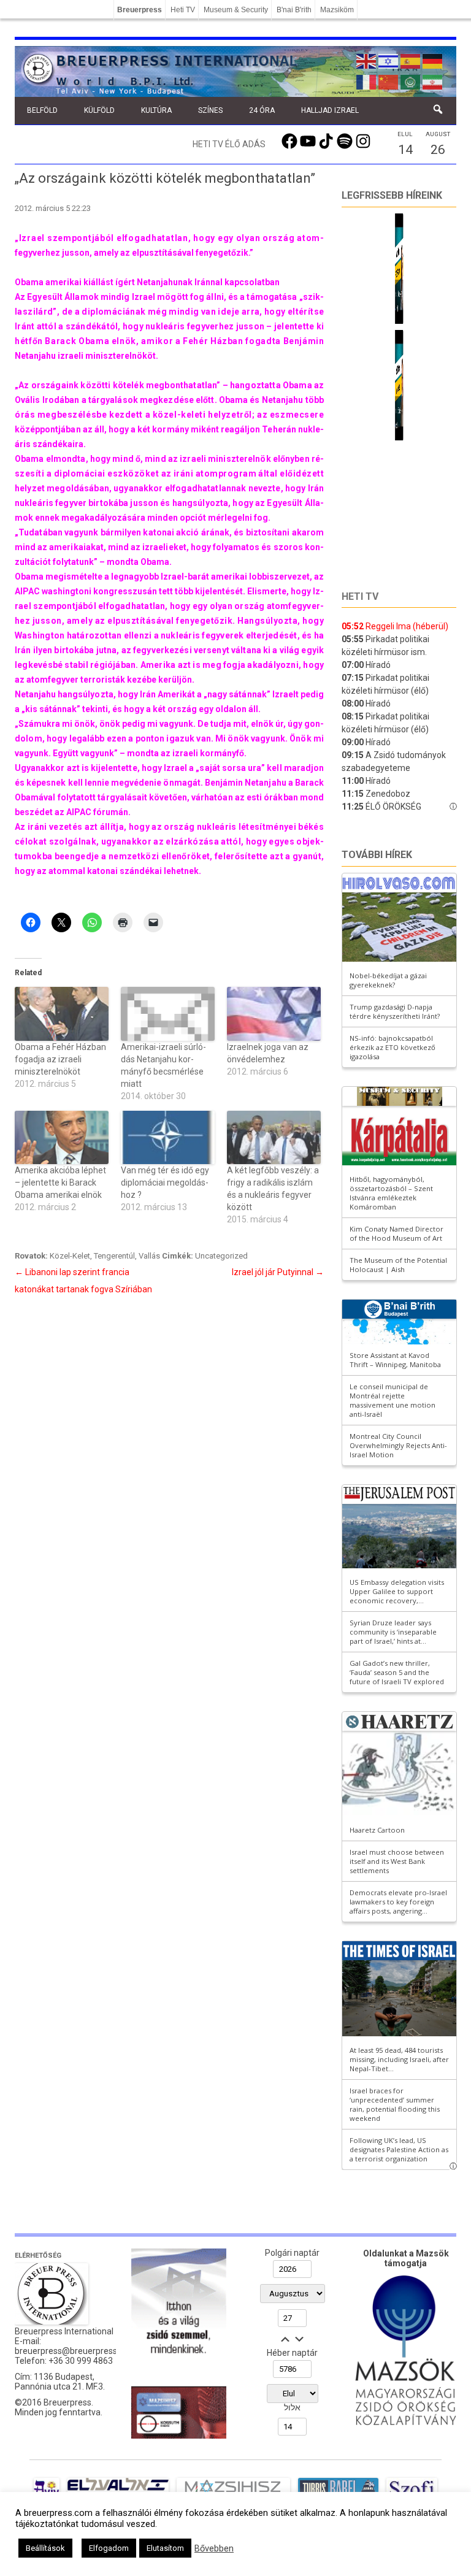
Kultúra (156, 110)
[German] (433, 60)
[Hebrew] (389, 60)
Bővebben (214, 2548)
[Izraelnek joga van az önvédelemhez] (274, 1014)
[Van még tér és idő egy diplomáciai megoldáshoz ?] (168, 1137)
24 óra (262, 110)
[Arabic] (411, 81)
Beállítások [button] (45, 2548)
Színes (210, 110)
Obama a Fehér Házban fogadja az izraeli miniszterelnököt (60, 1059)
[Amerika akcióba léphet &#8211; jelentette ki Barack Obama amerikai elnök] (62, 1137)
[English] (367, 60)
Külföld (99, 110)
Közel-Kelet (70, 1256)
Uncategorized (221, 1256)
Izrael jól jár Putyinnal (278, 1272)
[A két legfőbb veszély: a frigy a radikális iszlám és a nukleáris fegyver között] (274, 1137)
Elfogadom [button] (109, 2548)
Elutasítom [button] (165, 2548)
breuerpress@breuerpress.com (75, 2351)
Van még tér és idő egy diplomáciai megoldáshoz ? (165, 1183)
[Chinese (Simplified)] (389, 81)
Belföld (42, 110)
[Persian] (433, 81)
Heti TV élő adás (229, 144)
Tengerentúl (114, 1256)
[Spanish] (411, 60)
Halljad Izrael (330, 110)
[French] (367, 81)
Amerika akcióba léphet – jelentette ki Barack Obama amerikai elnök (60, 1183)
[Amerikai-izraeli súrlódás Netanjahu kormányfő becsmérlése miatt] (168, 1014)
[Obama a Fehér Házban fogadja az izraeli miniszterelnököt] (62, 1014)
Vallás (149, 1256)
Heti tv (360, 596)
